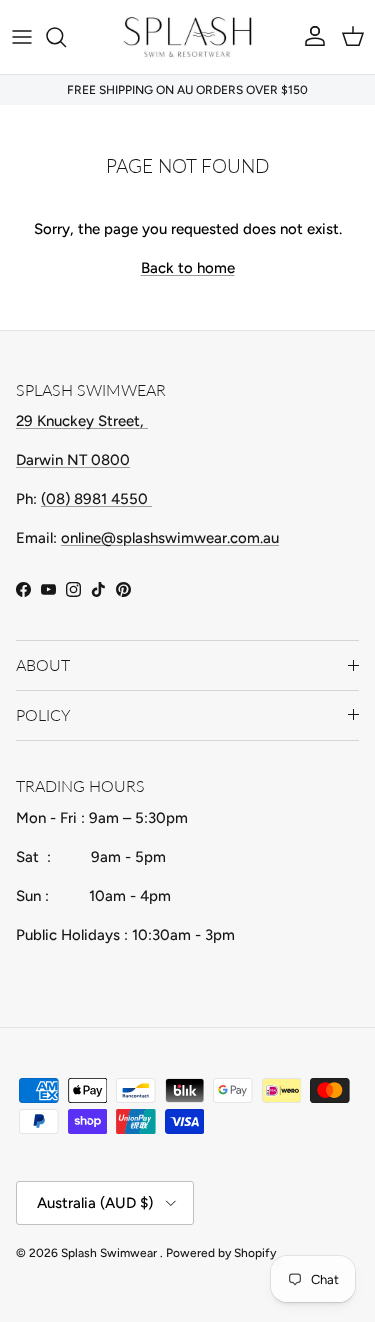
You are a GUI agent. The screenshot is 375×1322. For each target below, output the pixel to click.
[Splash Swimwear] (188, 37)
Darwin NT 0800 (73, 460)
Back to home (188, 268)
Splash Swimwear (110, 1253)
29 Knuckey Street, (82, 421)
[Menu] (22, 37)
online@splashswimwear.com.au (170, 538)
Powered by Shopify (221, 1253)
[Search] (66, 37)
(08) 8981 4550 (96, 499)
